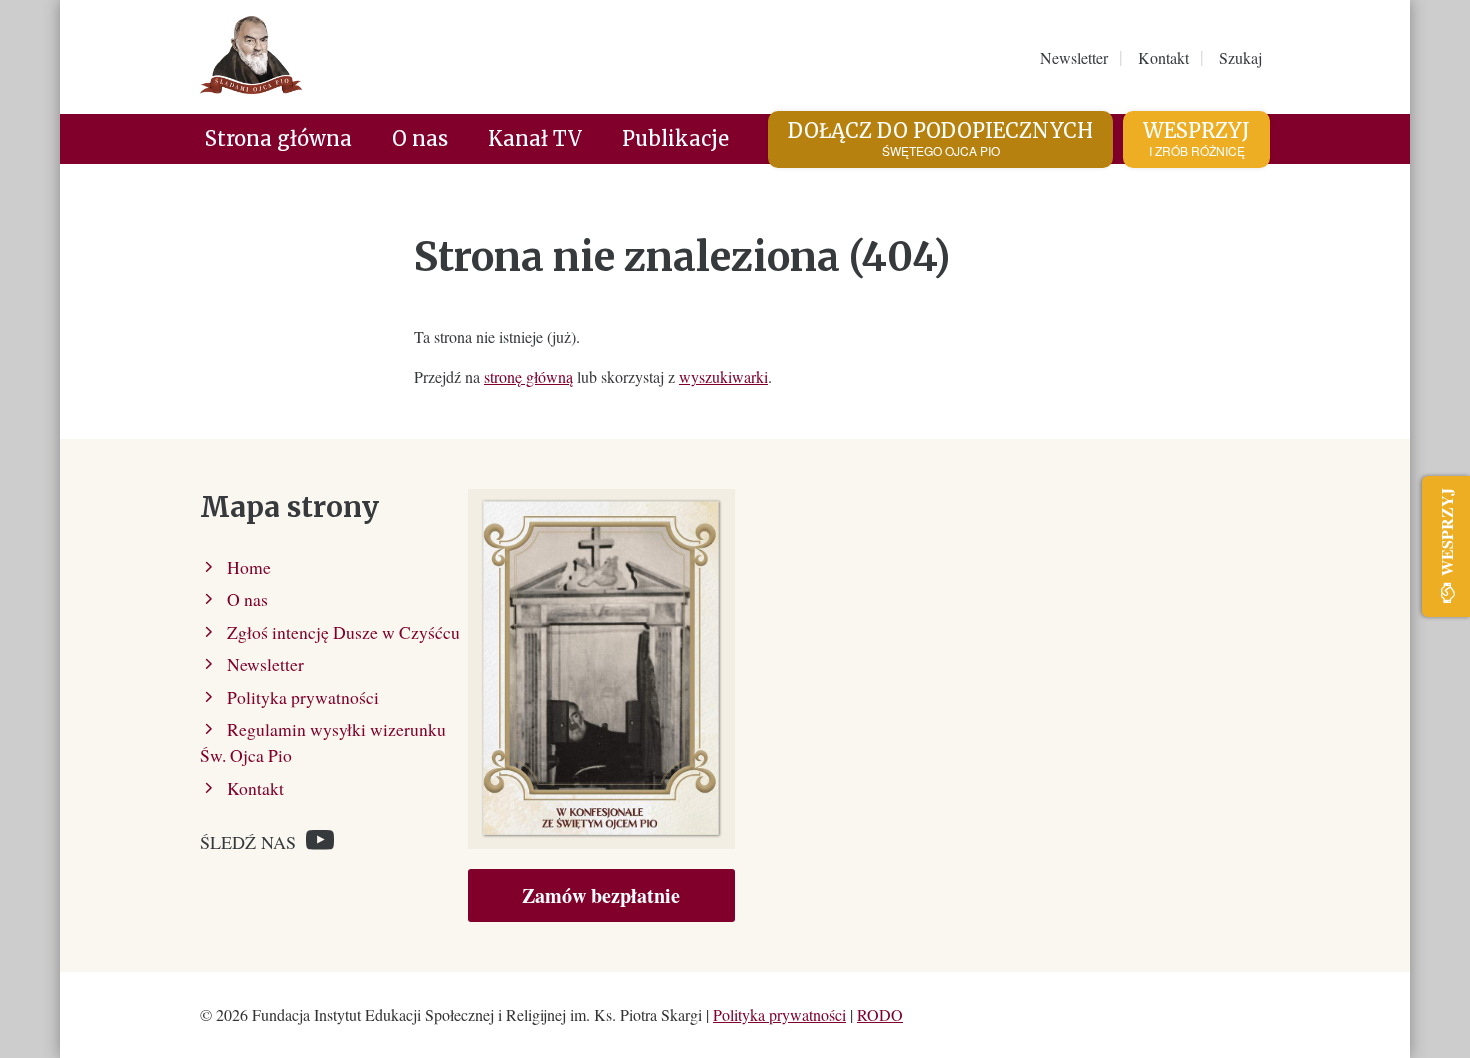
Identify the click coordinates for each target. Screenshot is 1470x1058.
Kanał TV (535, 138)
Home (249, 567)
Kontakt (255, 788)
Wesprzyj (1196, 138)
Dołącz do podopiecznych (940, 138)
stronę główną (528, 376)
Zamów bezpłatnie (601, 895)
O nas (420, 138)
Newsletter (265, 664)
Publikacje (675, 138)
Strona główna (278, 138)
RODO (880, 1014)
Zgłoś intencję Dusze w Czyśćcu (343, 632)
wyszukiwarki (723, 376)
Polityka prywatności (303, 697)
